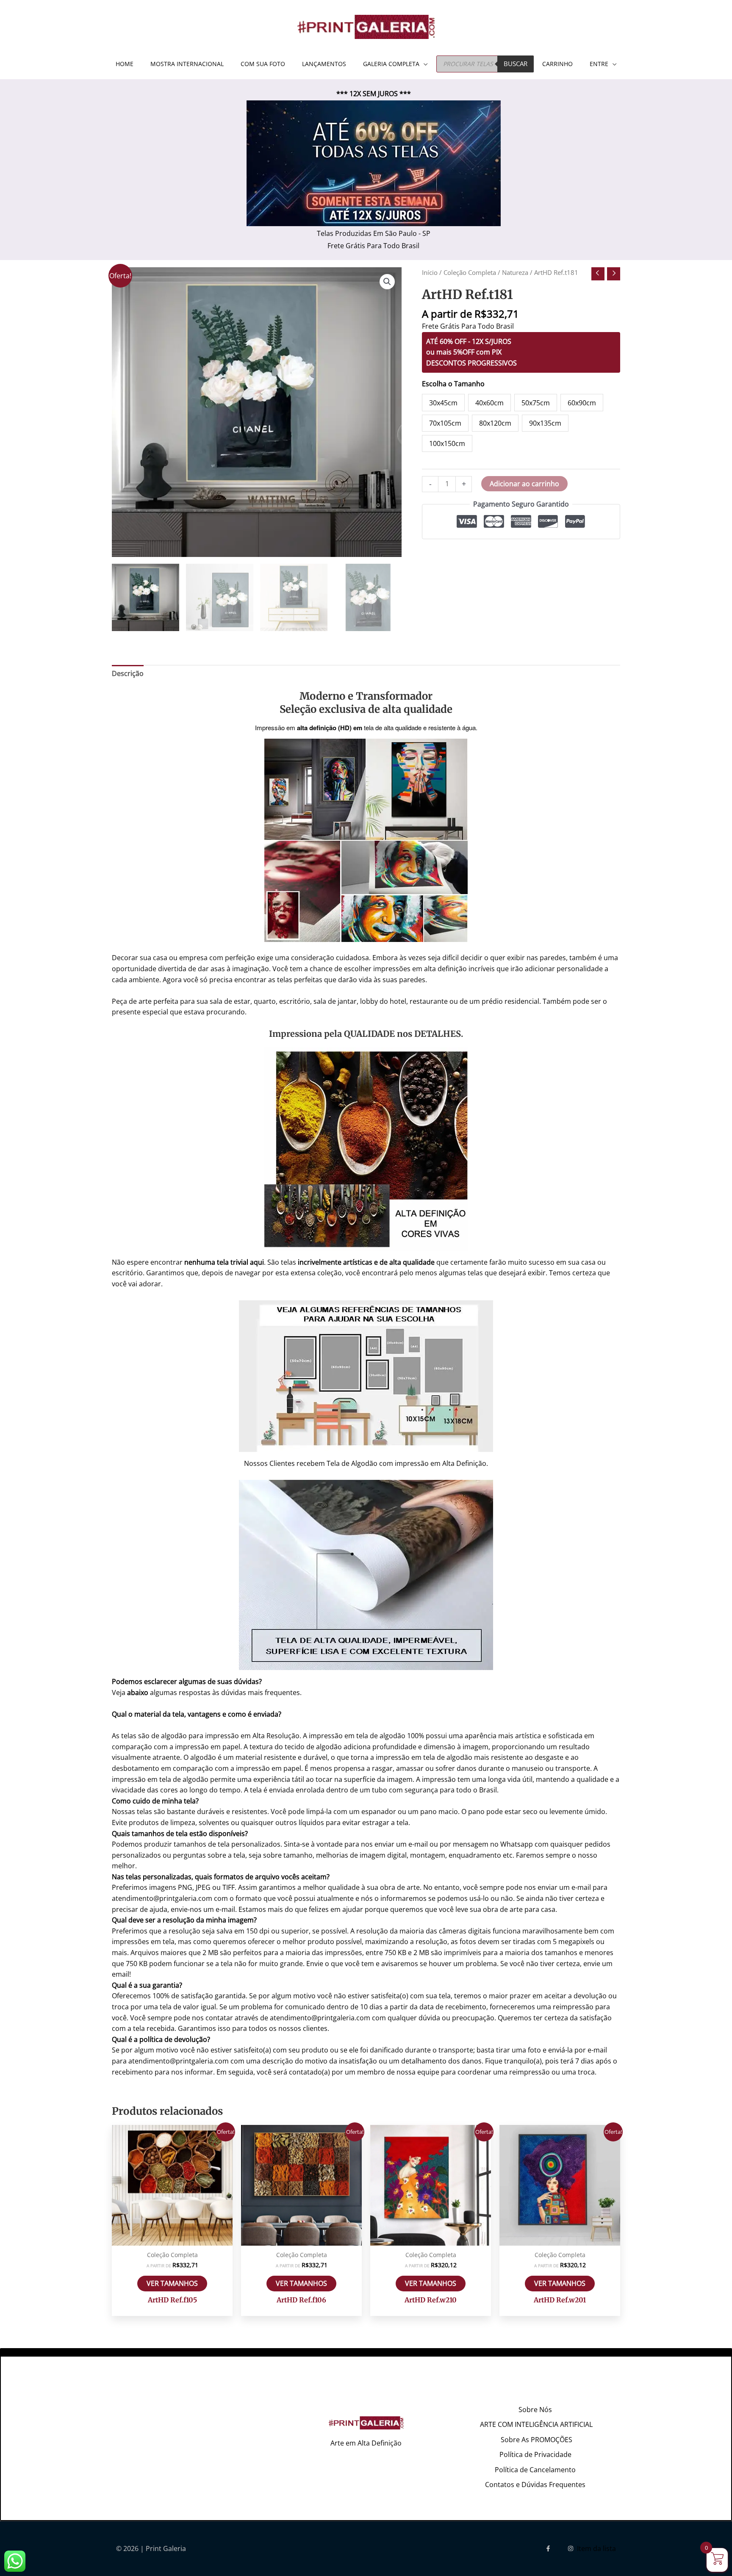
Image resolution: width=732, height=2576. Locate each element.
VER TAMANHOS (172, 2283)
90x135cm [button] (545, 423)
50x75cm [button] (536, 403)
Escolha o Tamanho (453, 384)
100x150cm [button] (447, 443)
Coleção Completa (470, 272)
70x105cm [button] (445, 423)
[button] (387, 282)
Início (430, 272)
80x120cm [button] (495, 423)
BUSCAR (516, 64)
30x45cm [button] (443, 403)
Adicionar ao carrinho (524, 484)
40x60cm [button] (489, 403)
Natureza (515, 272)
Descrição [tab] (128, 673)
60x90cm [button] (582, 403)
